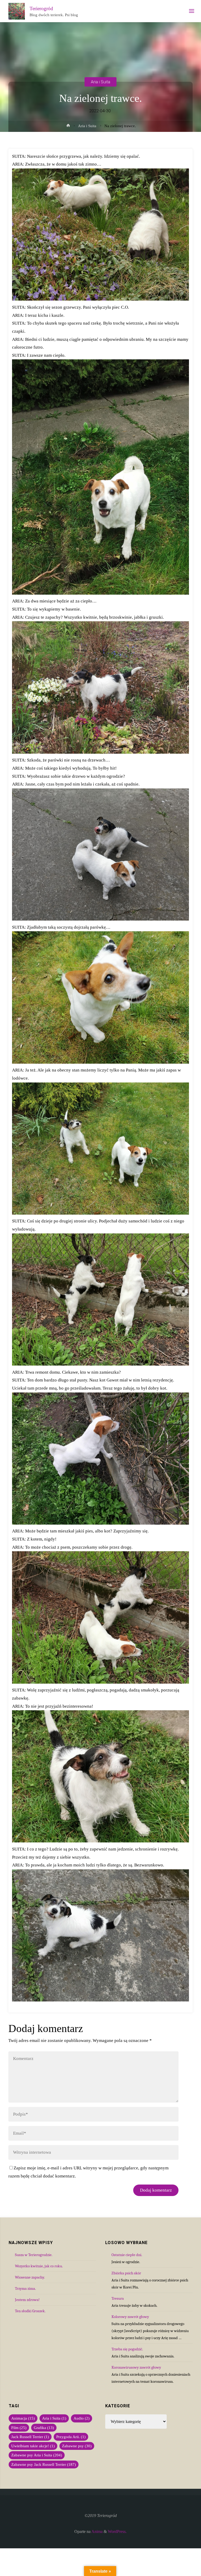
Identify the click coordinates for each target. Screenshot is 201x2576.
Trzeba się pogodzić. (127, 2349)
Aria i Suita (100, 82)
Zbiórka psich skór (126, 2273)
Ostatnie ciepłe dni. (127, 2255)
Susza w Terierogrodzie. (34, 2255)
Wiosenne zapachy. (30, 2277)
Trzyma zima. (25, 2288)
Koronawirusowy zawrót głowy (136, 2367)
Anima (97, 2532)
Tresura (118, 2298)
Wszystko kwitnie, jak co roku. (39, 2266)
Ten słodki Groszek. (30, 2311)
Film (19, 2428)
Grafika (44, 2428)
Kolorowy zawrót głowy (130, 2317)
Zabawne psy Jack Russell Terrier (44, 2464)
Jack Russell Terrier (30, 2437)
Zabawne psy (77, 2446)
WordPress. (117, 2532)
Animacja (23, 2418)
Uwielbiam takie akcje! (33, 2446)
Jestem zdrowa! (27, 2300)
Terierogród (41, 8)
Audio (82, 2418)
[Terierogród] (17, 11)
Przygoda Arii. (71, 2437)
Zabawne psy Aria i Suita (37, 2455)
